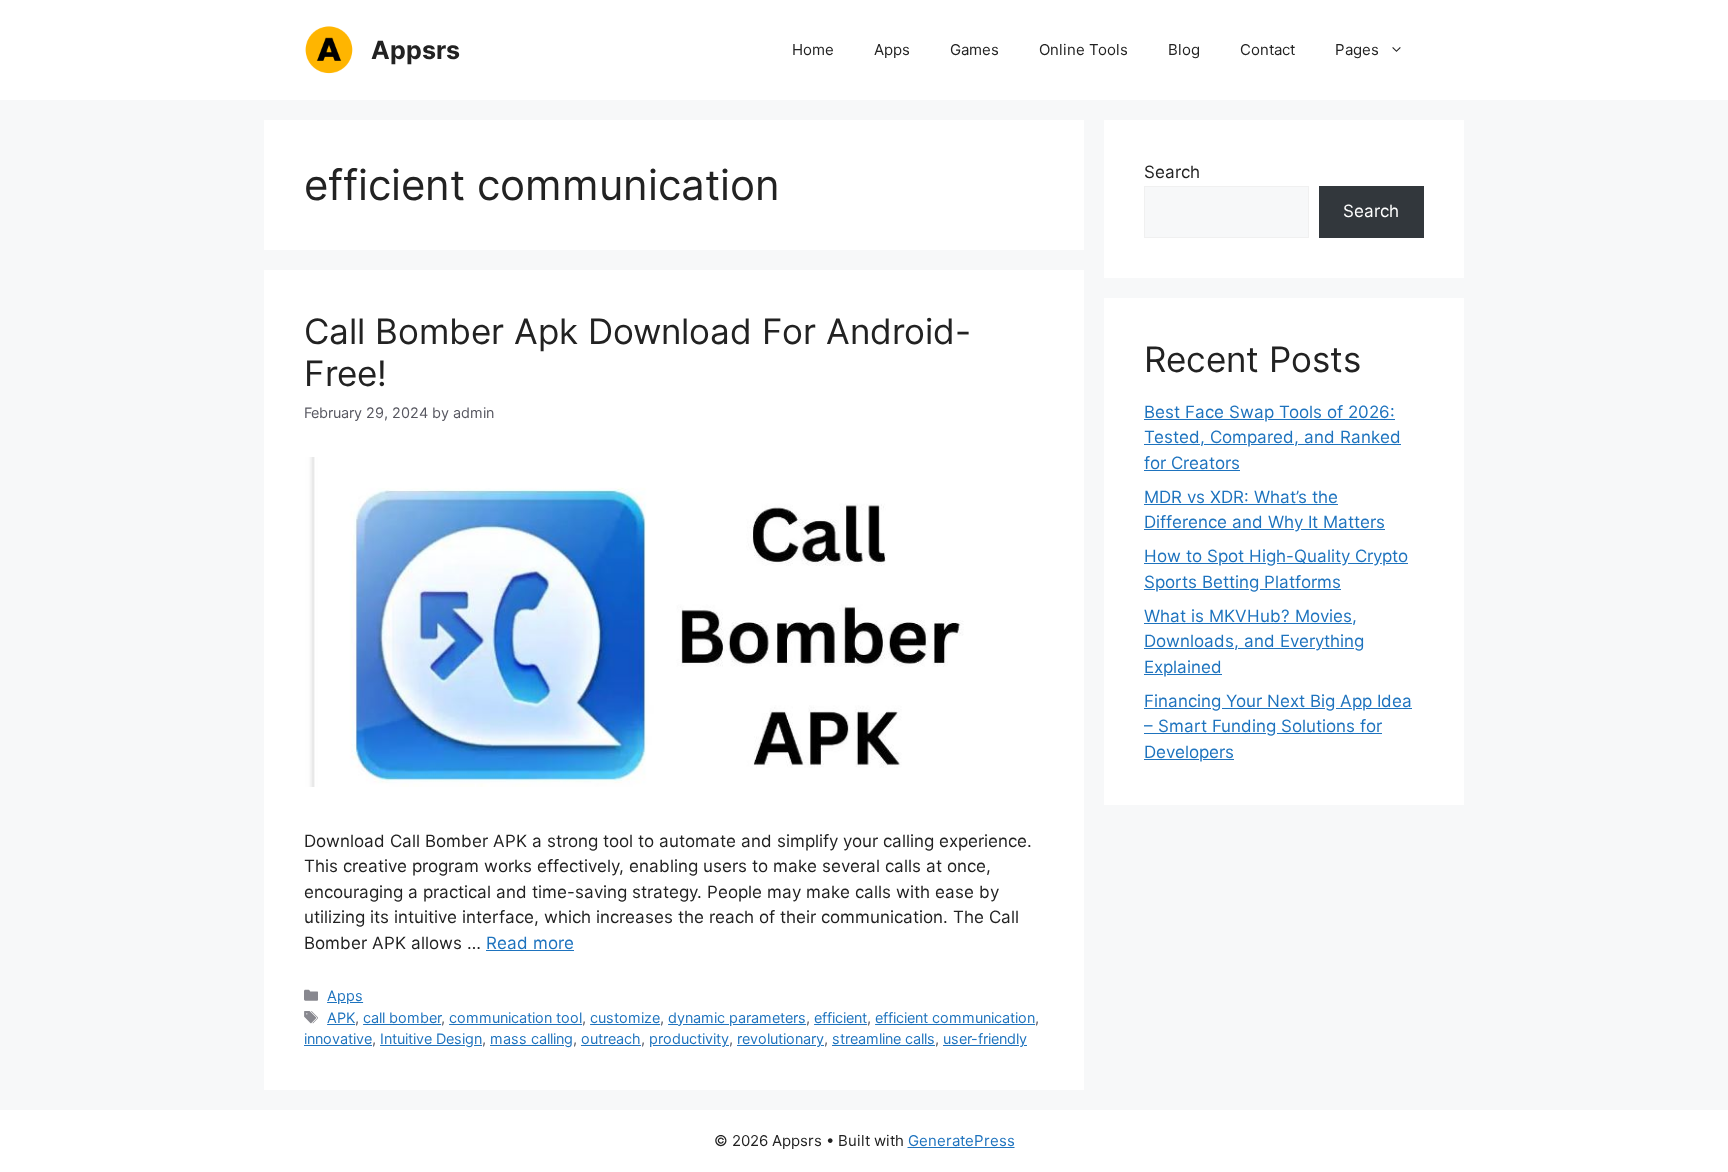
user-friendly (985, 1038)
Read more (530, 943)
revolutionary (780, 1038)
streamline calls (883, 1038)
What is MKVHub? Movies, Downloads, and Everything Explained (1254, 641)
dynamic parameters (737, 1017)
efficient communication (955, 1017)
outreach (611, 1038)
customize (625, 1017)
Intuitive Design (431, 1038)
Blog (1184, 49)
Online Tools (1083, 49)
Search (1172, 172)
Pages (1357, 49)
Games (974, 49)
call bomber (402, 1017)
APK (341, 1017)
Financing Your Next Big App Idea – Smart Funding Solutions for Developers (1278, 726)
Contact (1267, 49)
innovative (338, 1038)
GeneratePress (961, 1140)
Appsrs (415, 50)
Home (813, 49)
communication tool (515, 1017)
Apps (892, 49)
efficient (840, 1017)
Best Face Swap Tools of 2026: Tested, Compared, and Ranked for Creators (1272, 437)
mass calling (531, 1038)
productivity (689, 1038)
